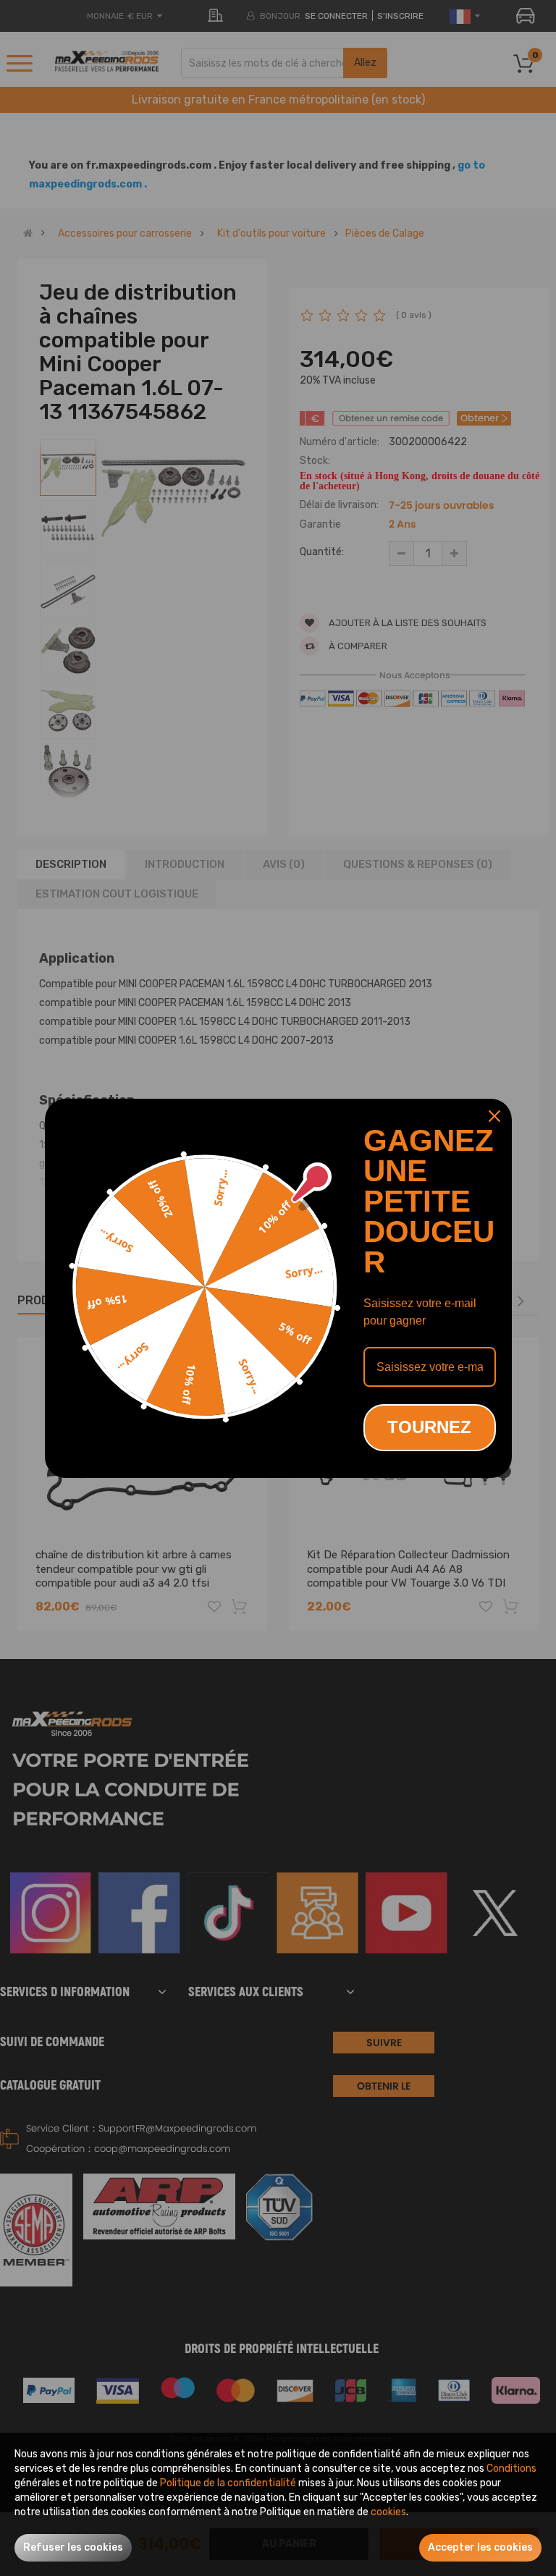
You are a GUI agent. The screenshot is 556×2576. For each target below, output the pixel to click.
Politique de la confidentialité (228, 2483)
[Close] (494, 1116)
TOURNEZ (429, 1427)
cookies (388, 2512)
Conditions (511, 2469)
